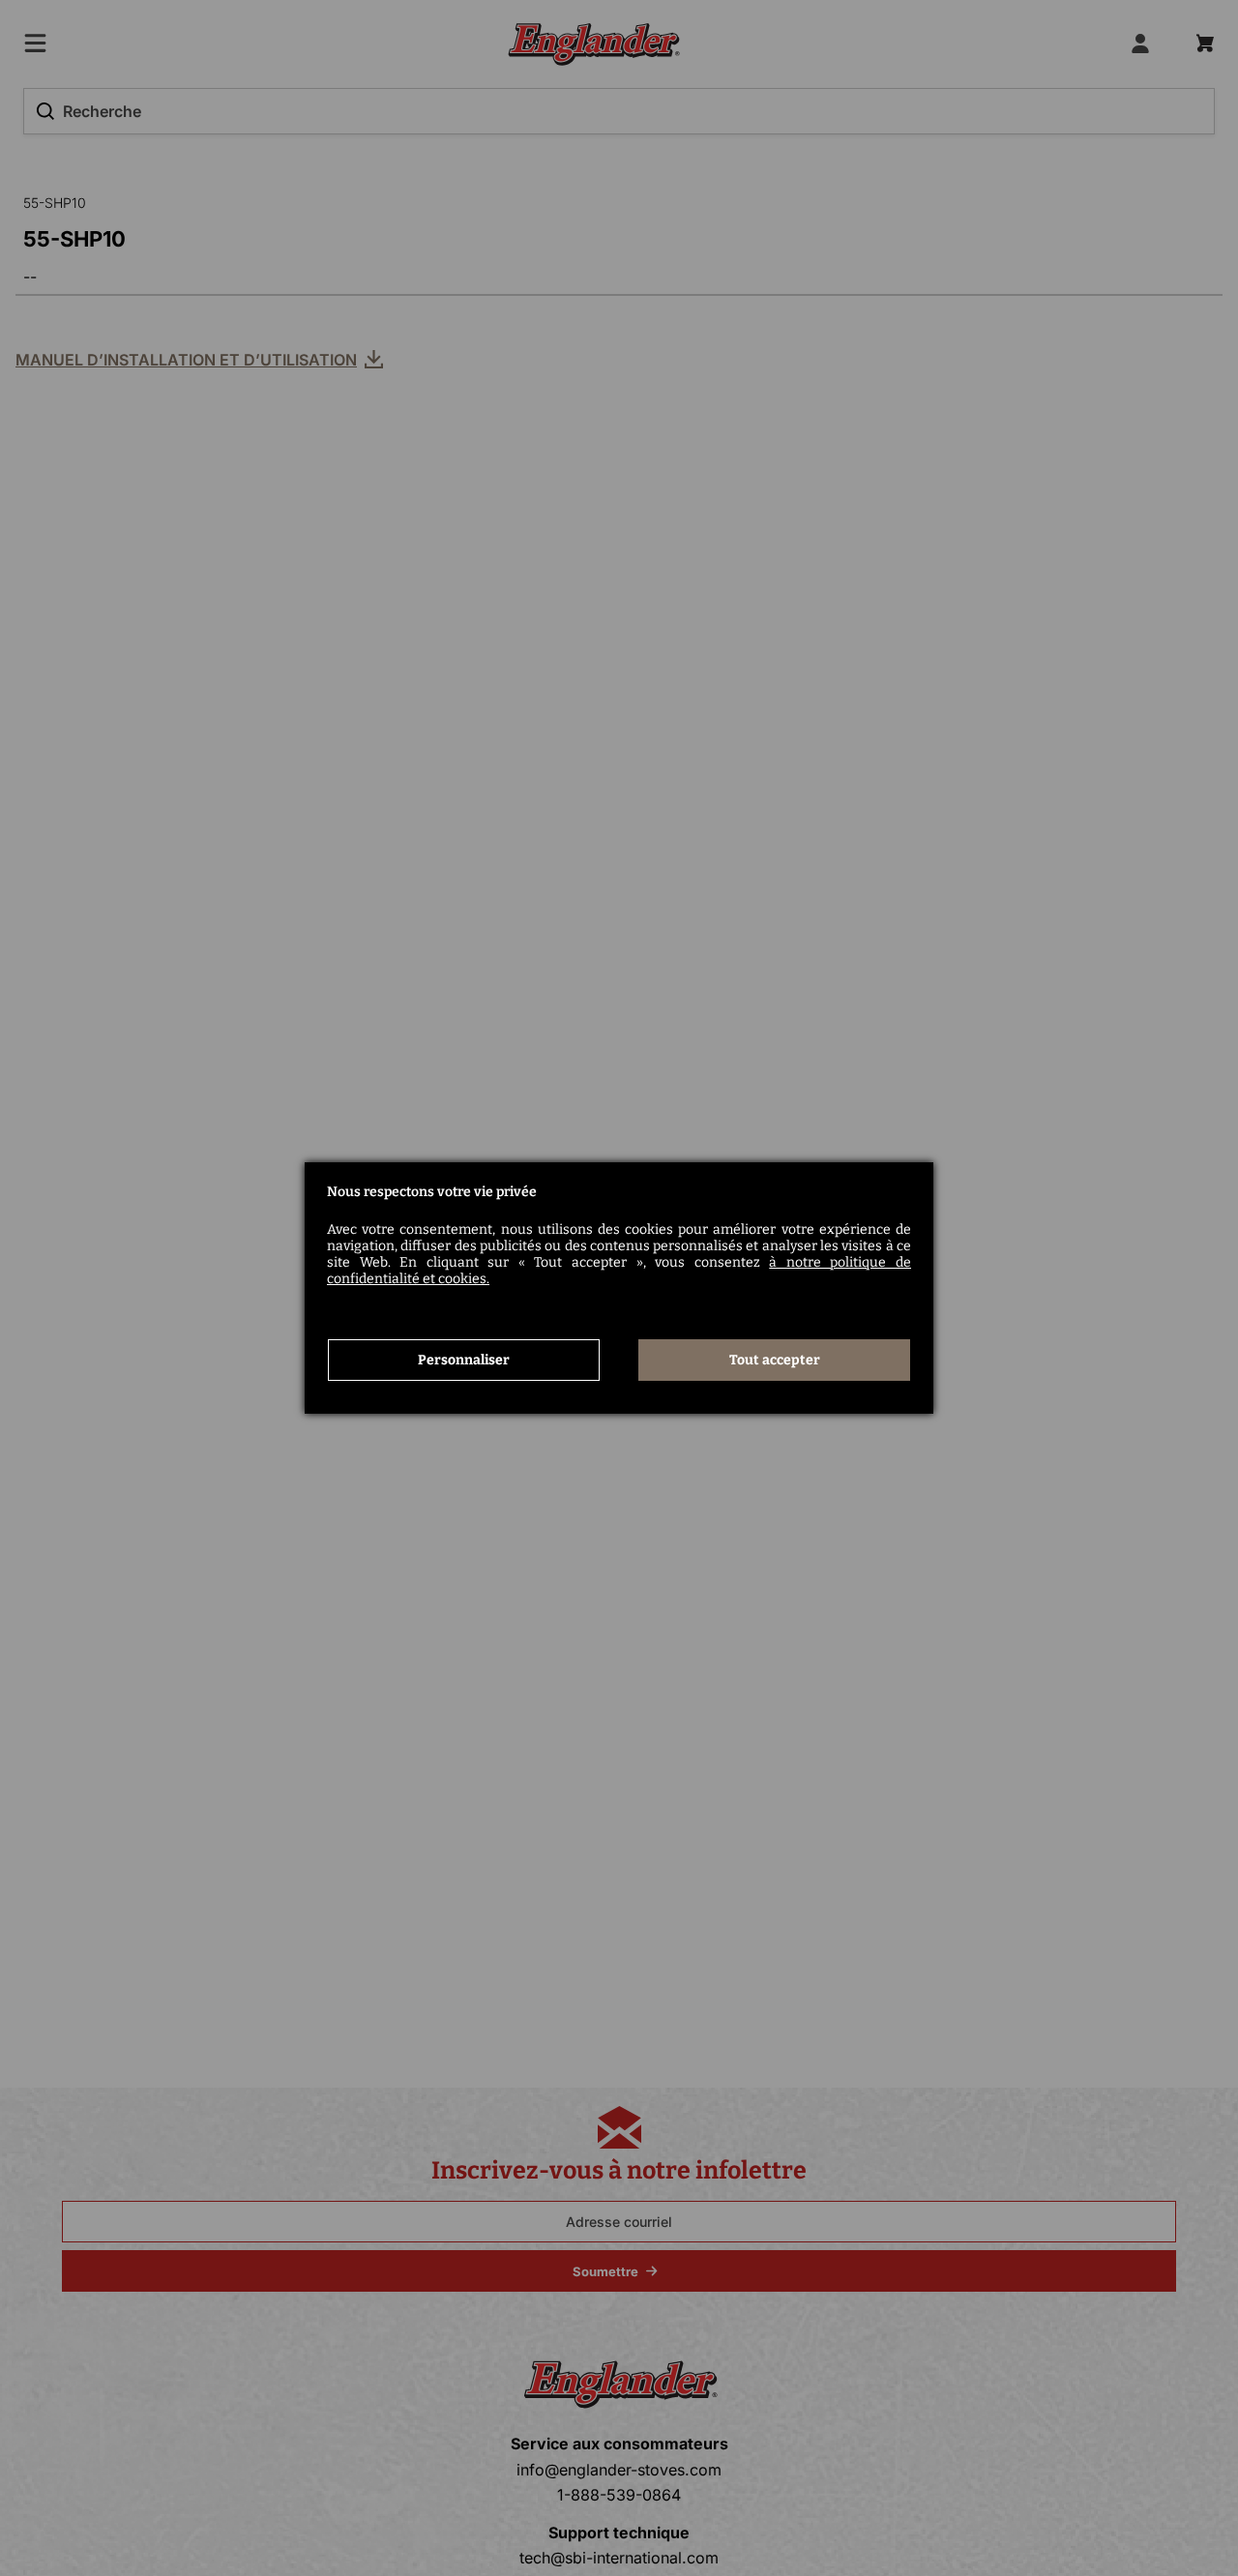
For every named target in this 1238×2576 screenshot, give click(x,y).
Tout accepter (775, 1360)
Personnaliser (464, 1360)
